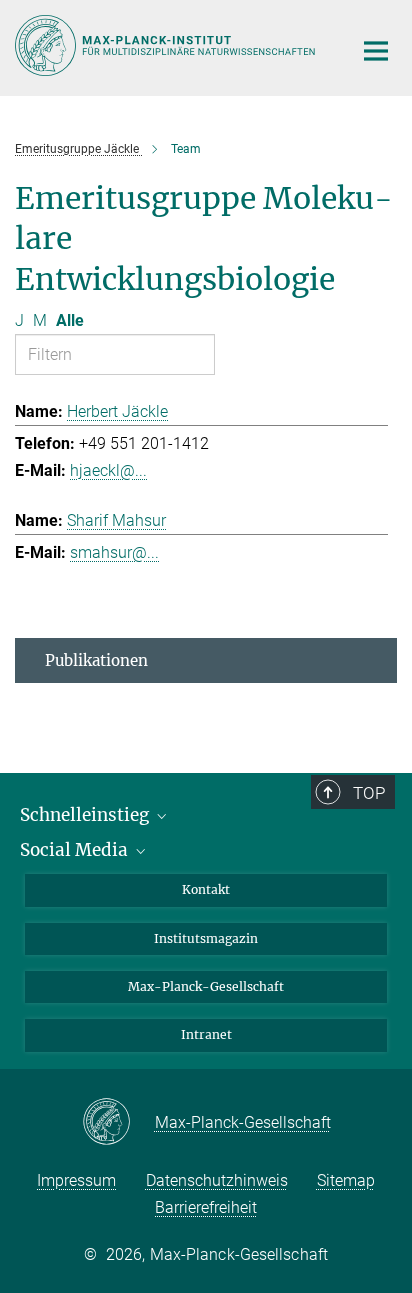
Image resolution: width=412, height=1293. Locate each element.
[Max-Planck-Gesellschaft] (118, 1123)
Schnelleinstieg (86, 815)
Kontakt (206, 889)
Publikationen (96, 660)
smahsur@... (114, 552)
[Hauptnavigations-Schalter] (376, 51)
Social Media (76, 850)
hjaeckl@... (108, 470)
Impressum (76, 1180)
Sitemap (346, 1180)
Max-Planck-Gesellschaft (206, 986)
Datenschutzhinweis (217, 1180)
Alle (70, 320)
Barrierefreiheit (206, 1207)
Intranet (206, 1034)
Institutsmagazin (206, 938)
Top (369, 793)
